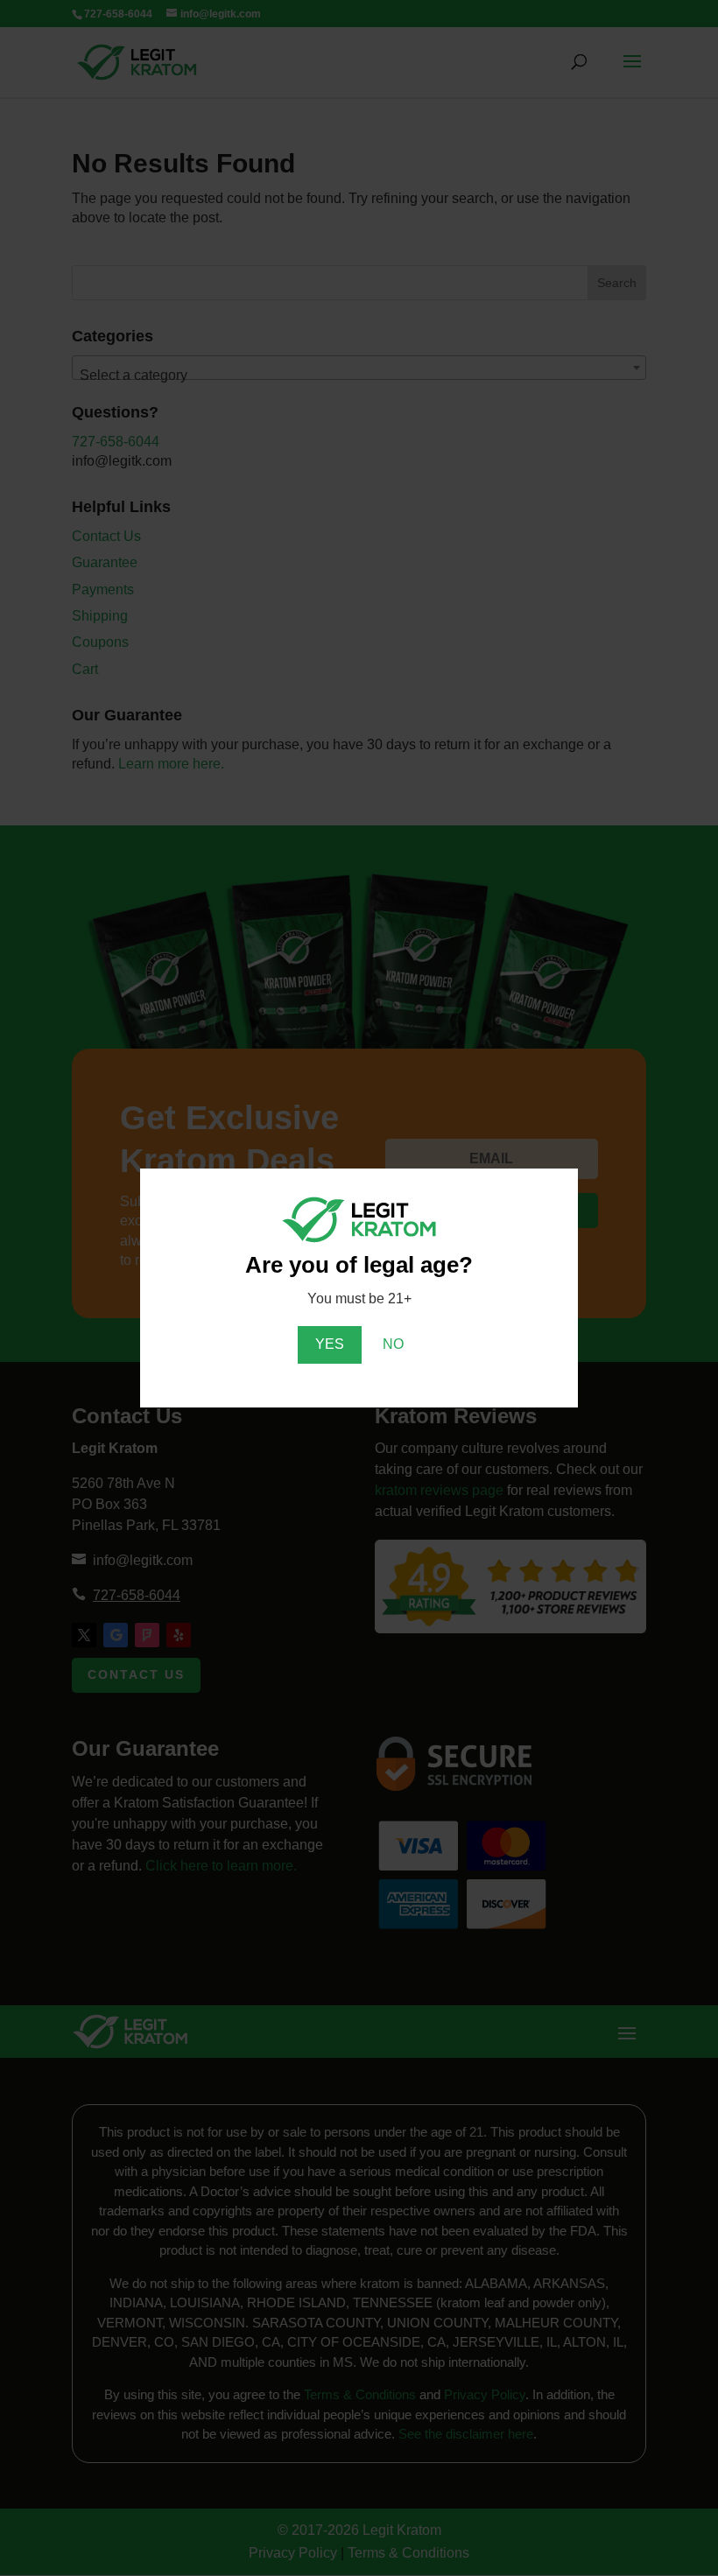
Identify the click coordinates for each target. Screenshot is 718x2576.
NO (393, 1344)
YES (330, 1344)
